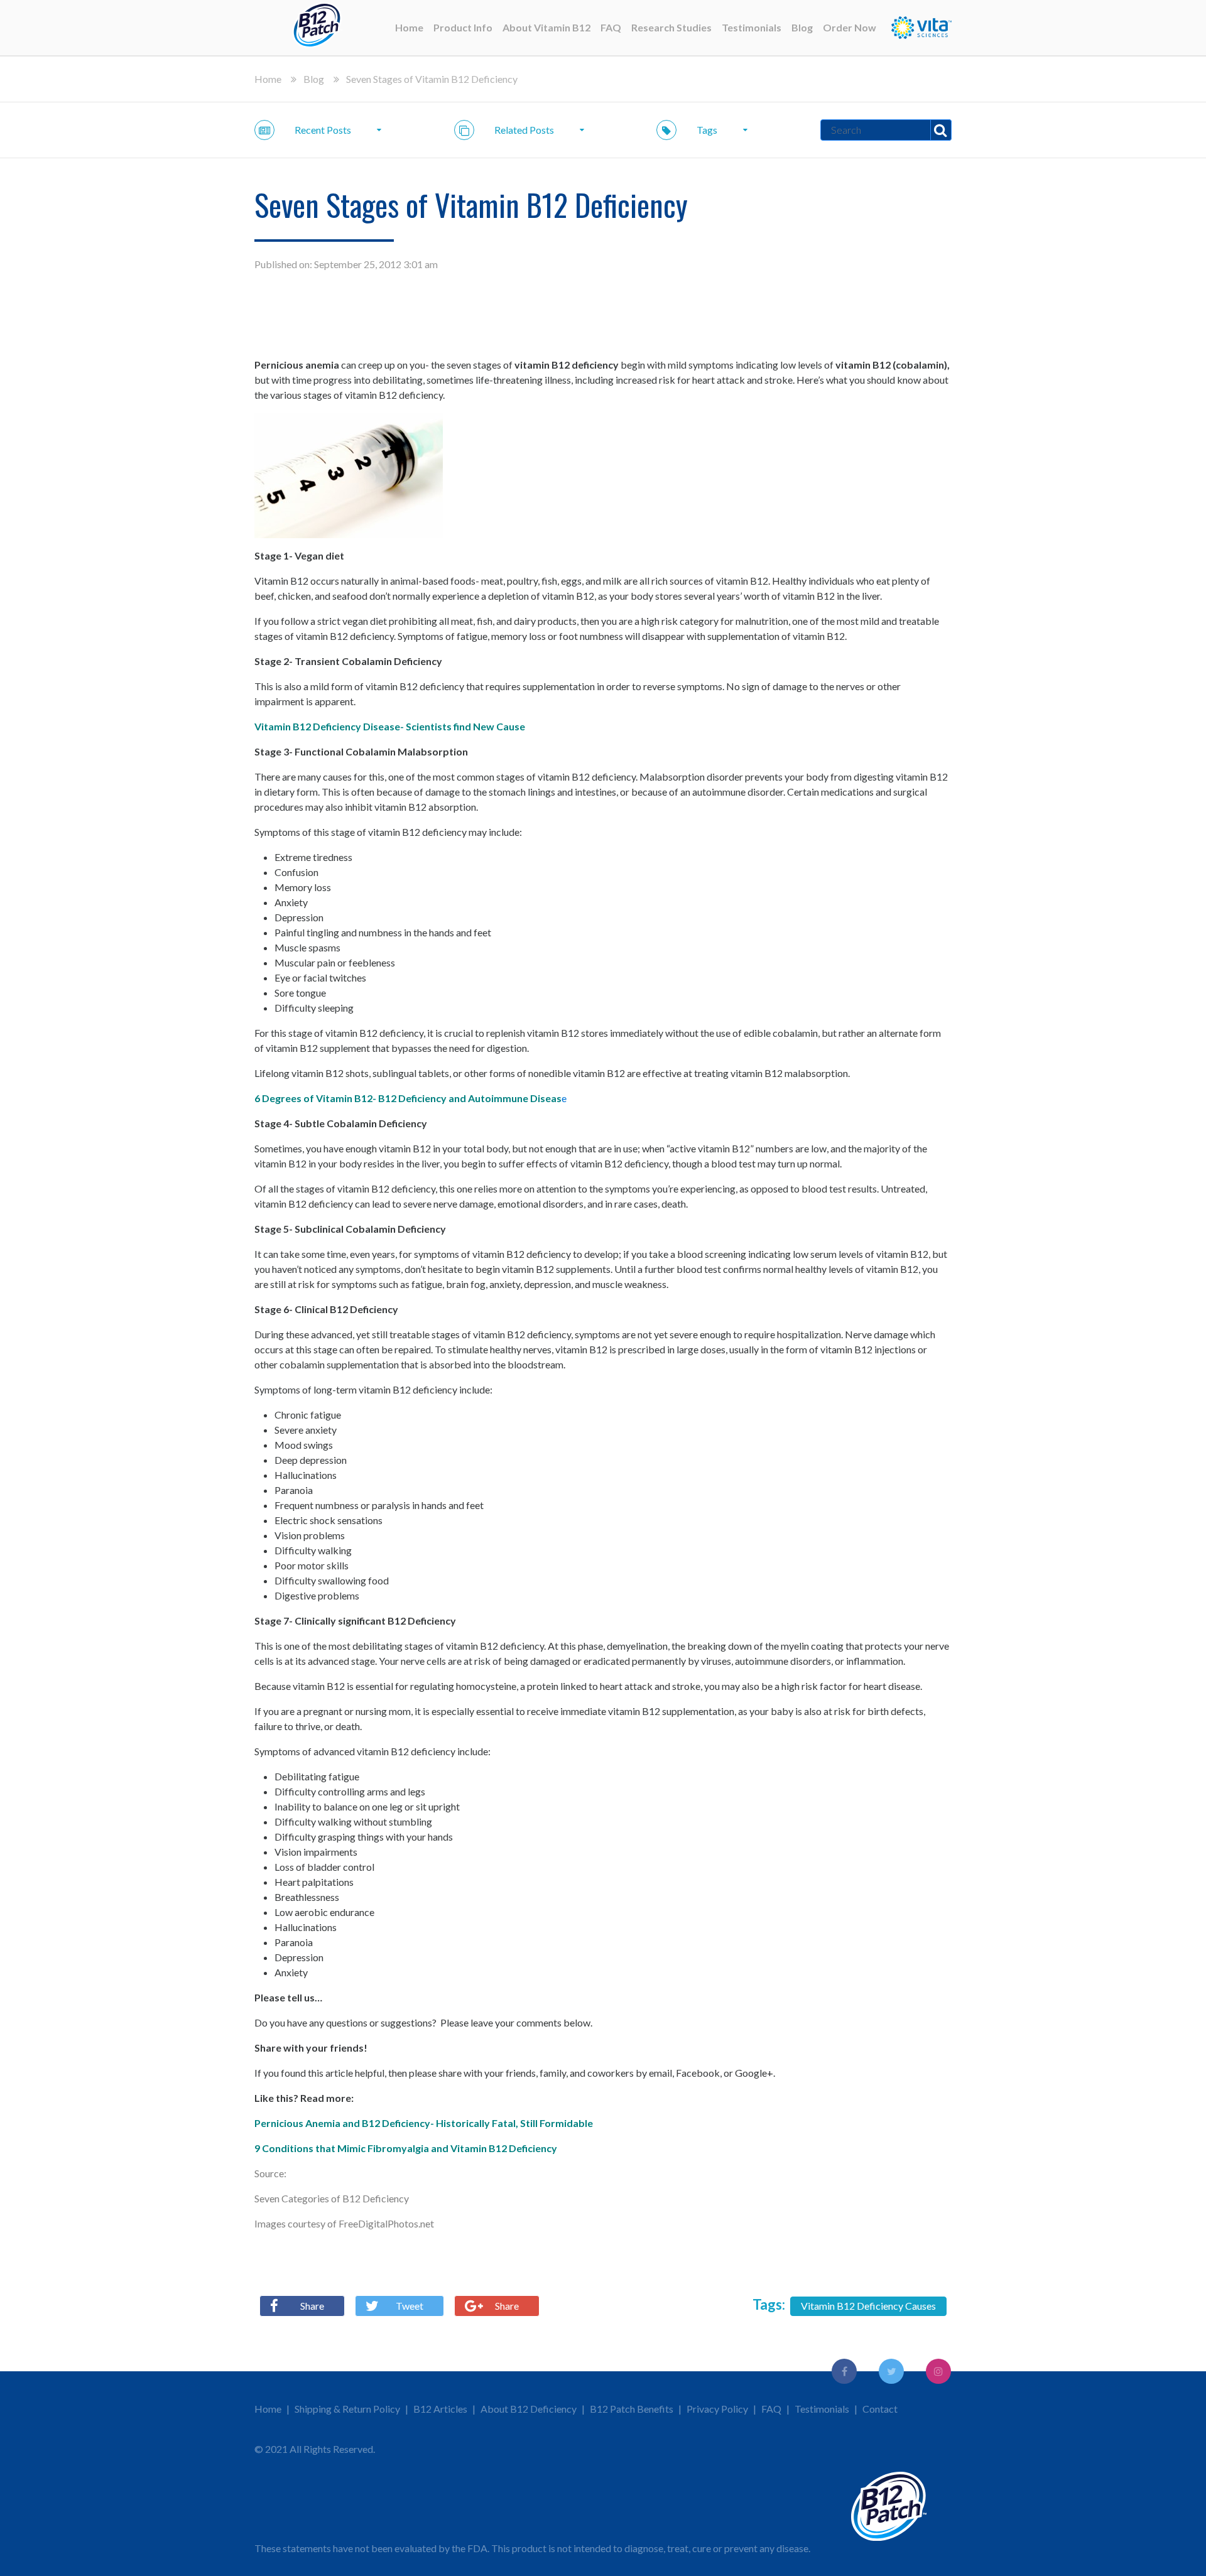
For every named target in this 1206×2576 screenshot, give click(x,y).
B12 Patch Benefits (632, 2409)
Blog (802, 27)
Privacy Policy (717, 2409)
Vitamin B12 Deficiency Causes (868, 2306)
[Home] (317, 28)
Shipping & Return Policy (347, 2409)
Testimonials (752, 27)
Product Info (463, 27)
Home (409, 27)
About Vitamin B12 (546, 27)
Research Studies (671, 27)
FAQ (611, 27)
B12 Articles (440, 2409)
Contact (880, 2409)
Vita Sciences (921, 28)
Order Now (850, 27)
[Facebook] (844, 2371)
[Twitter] (891, 2371)
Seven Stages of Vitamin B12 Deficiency (432, 79)
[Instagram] (938, 2371)
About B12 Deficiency (529, 2409)
